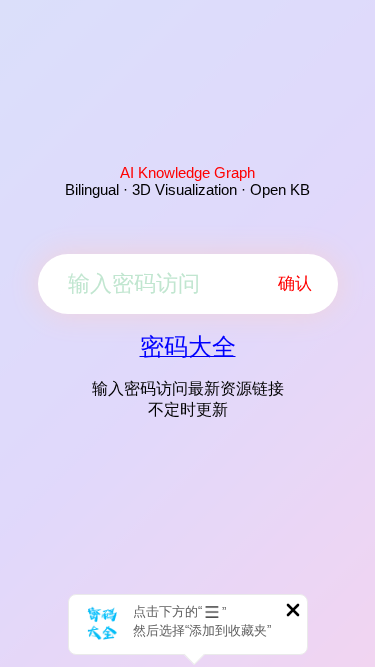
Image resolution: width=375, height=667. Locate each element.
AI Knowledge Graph (187, 172)
